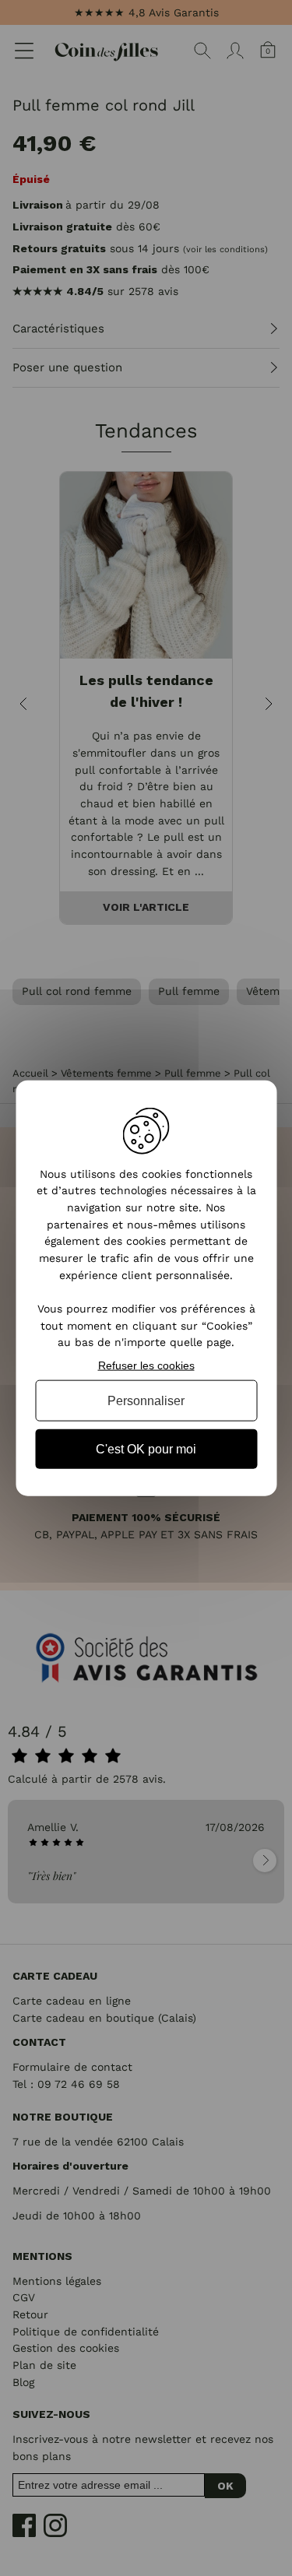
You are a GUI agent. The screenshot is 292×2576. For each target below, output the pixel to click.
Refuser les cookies (146, 1365)
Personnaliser (146, 1400)
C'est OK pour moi (146, 1449)
